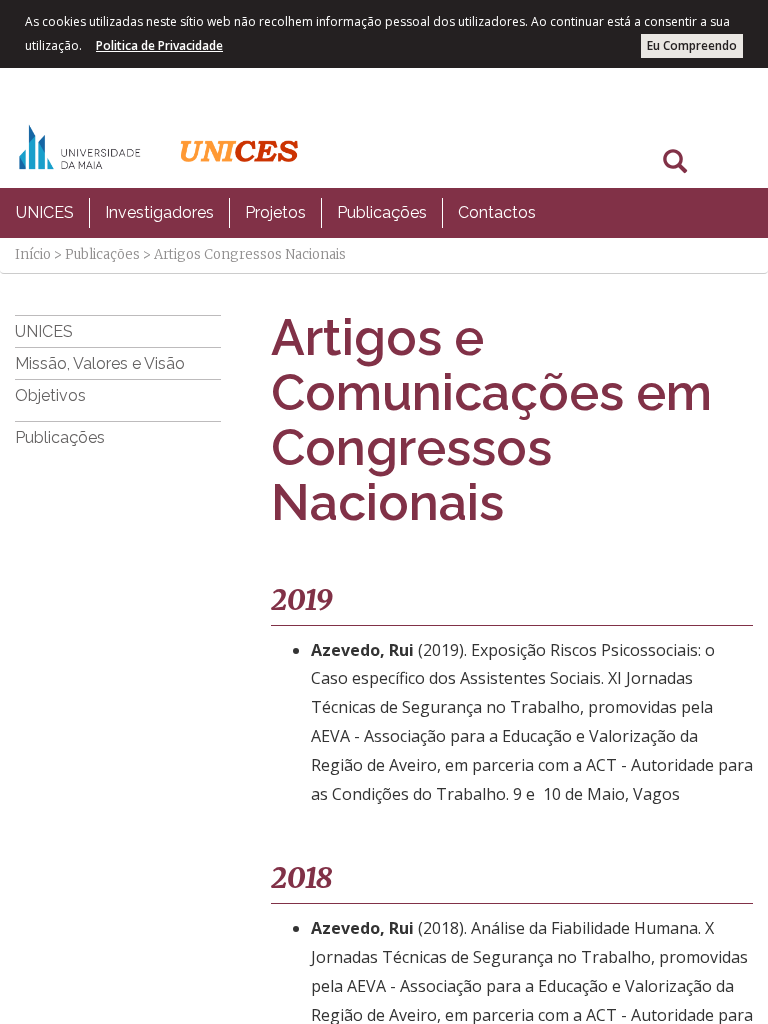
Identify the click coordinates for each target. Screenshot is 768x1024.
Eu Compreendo (692, 45)
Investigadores (159, 212)
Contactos (497, 212)
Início (33, 254)
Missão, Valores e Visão (100, 363)
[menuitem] (45, 213)
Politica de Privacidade (159, 45)
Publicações (382, 212)
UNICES (45, 212)
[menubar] (276, 213)
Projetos (275, 212)
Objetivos (50, 395)
